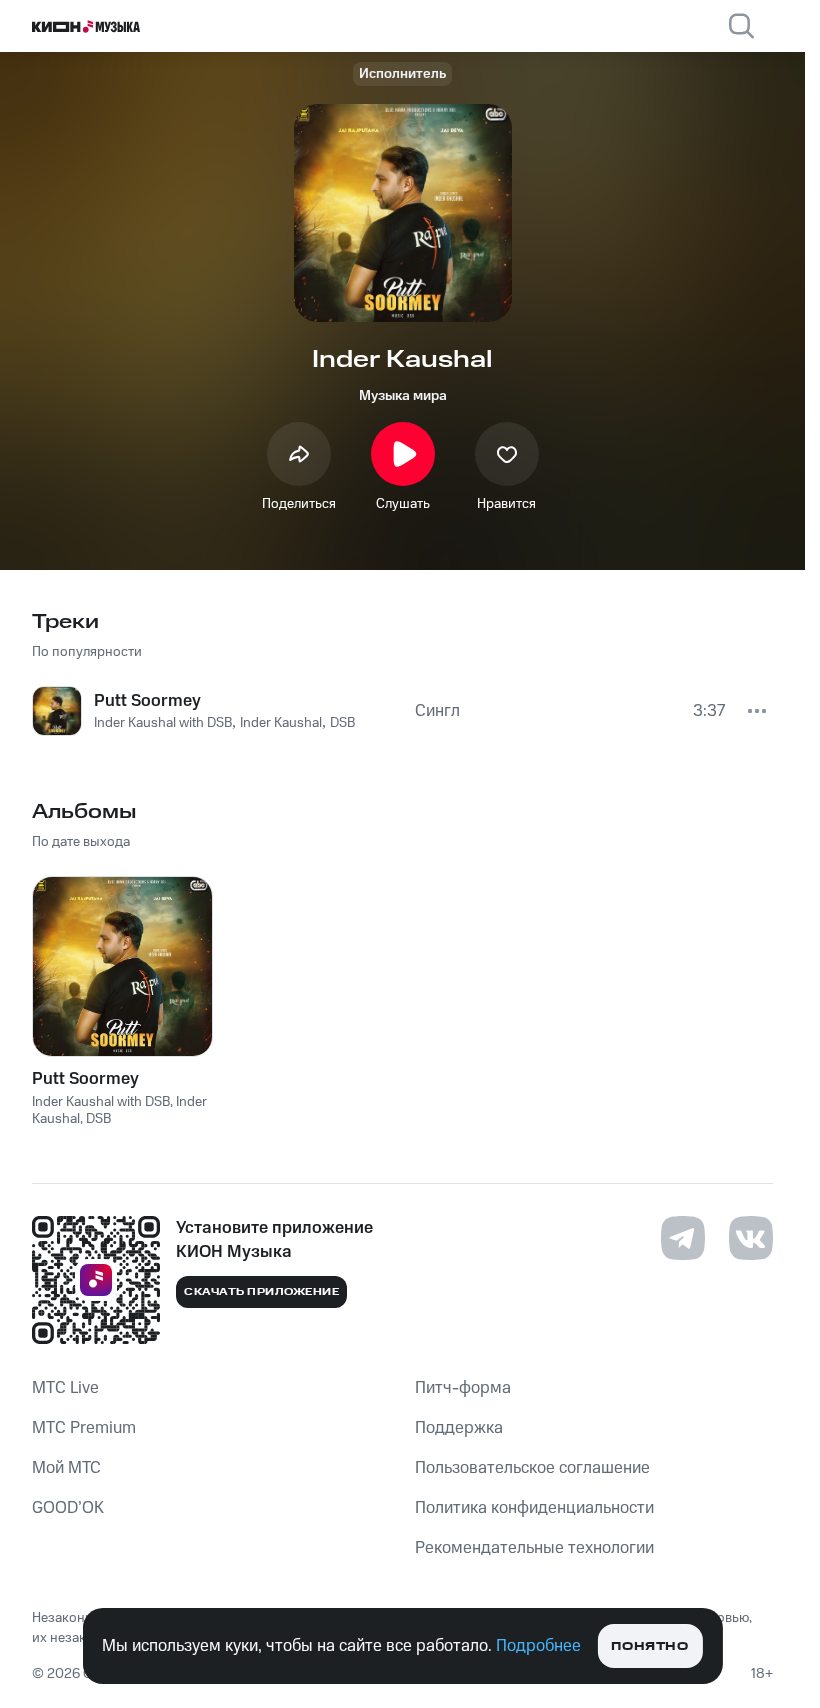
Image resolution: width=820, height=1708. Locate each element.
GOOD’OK (68, 1508)
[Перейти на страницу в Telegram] (683, 1238)
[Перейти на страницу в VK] (751, 1238)
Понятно (649, 1646)
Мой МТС (66, 1468)
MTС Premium (84, 1428)
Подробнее (538, 1646)
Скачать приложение (261, 1292)
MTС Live (65, 1388)
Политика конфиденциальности (534, 1508)
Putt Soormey (85, 1079)
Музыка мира (403, 396)
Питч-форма (463, 1388)
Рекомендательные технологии (534, 1548)
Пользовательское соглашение (532, 1468)
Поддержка (459, 1428)
